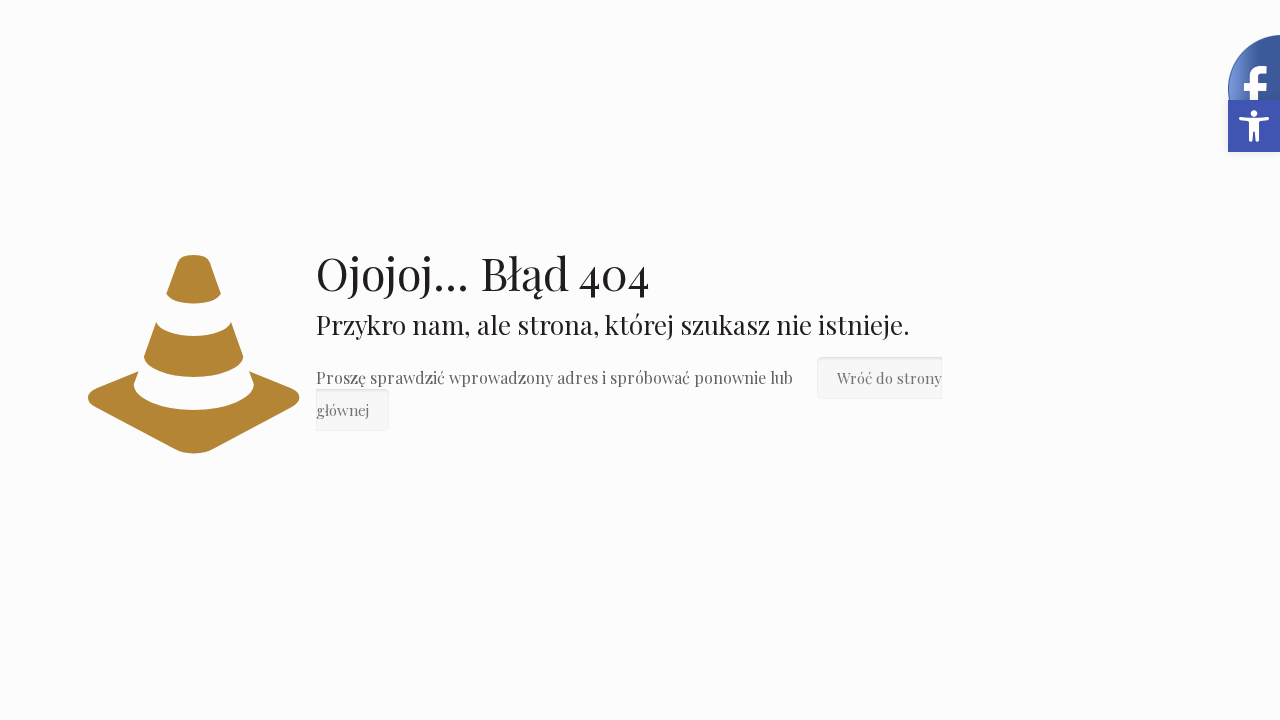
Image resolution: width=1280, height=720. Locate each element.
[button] (1254, 126)
